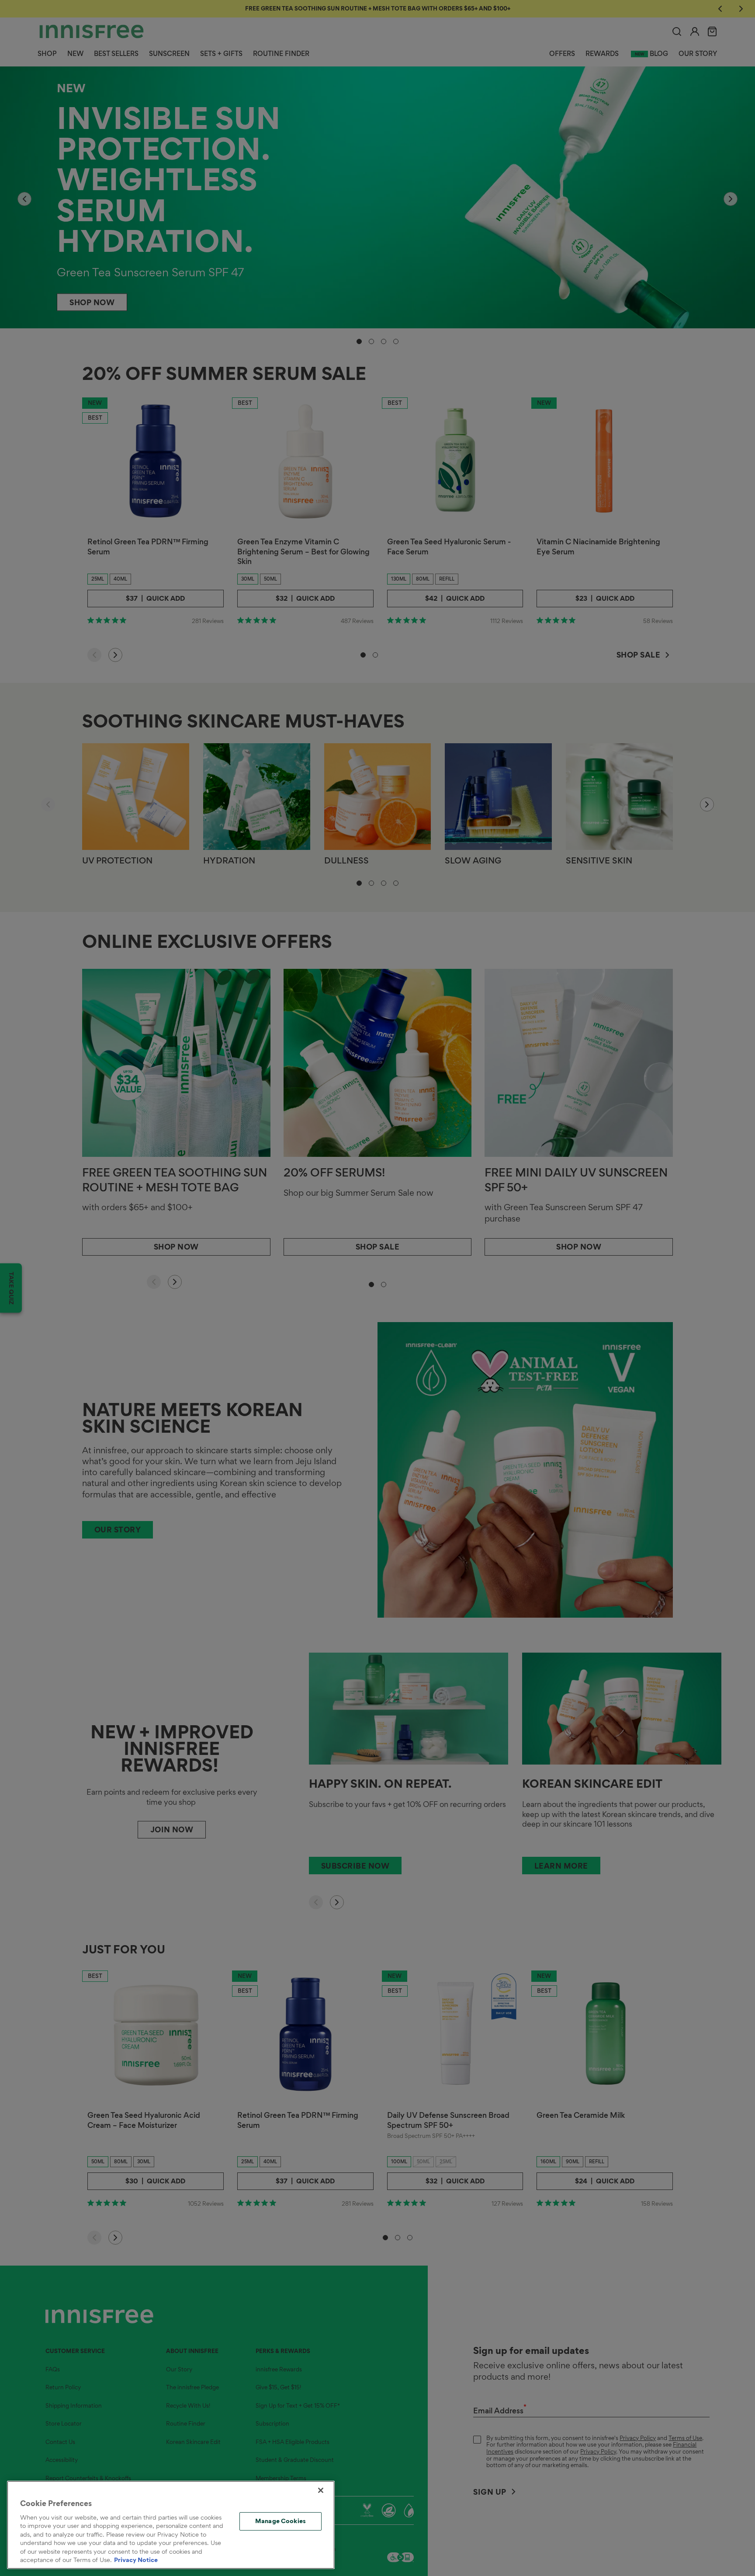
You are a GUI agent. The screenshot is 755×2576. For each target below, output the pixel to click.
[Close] (321, 2490)
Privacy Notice (136, 2560)
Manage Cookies (281, 2521)
